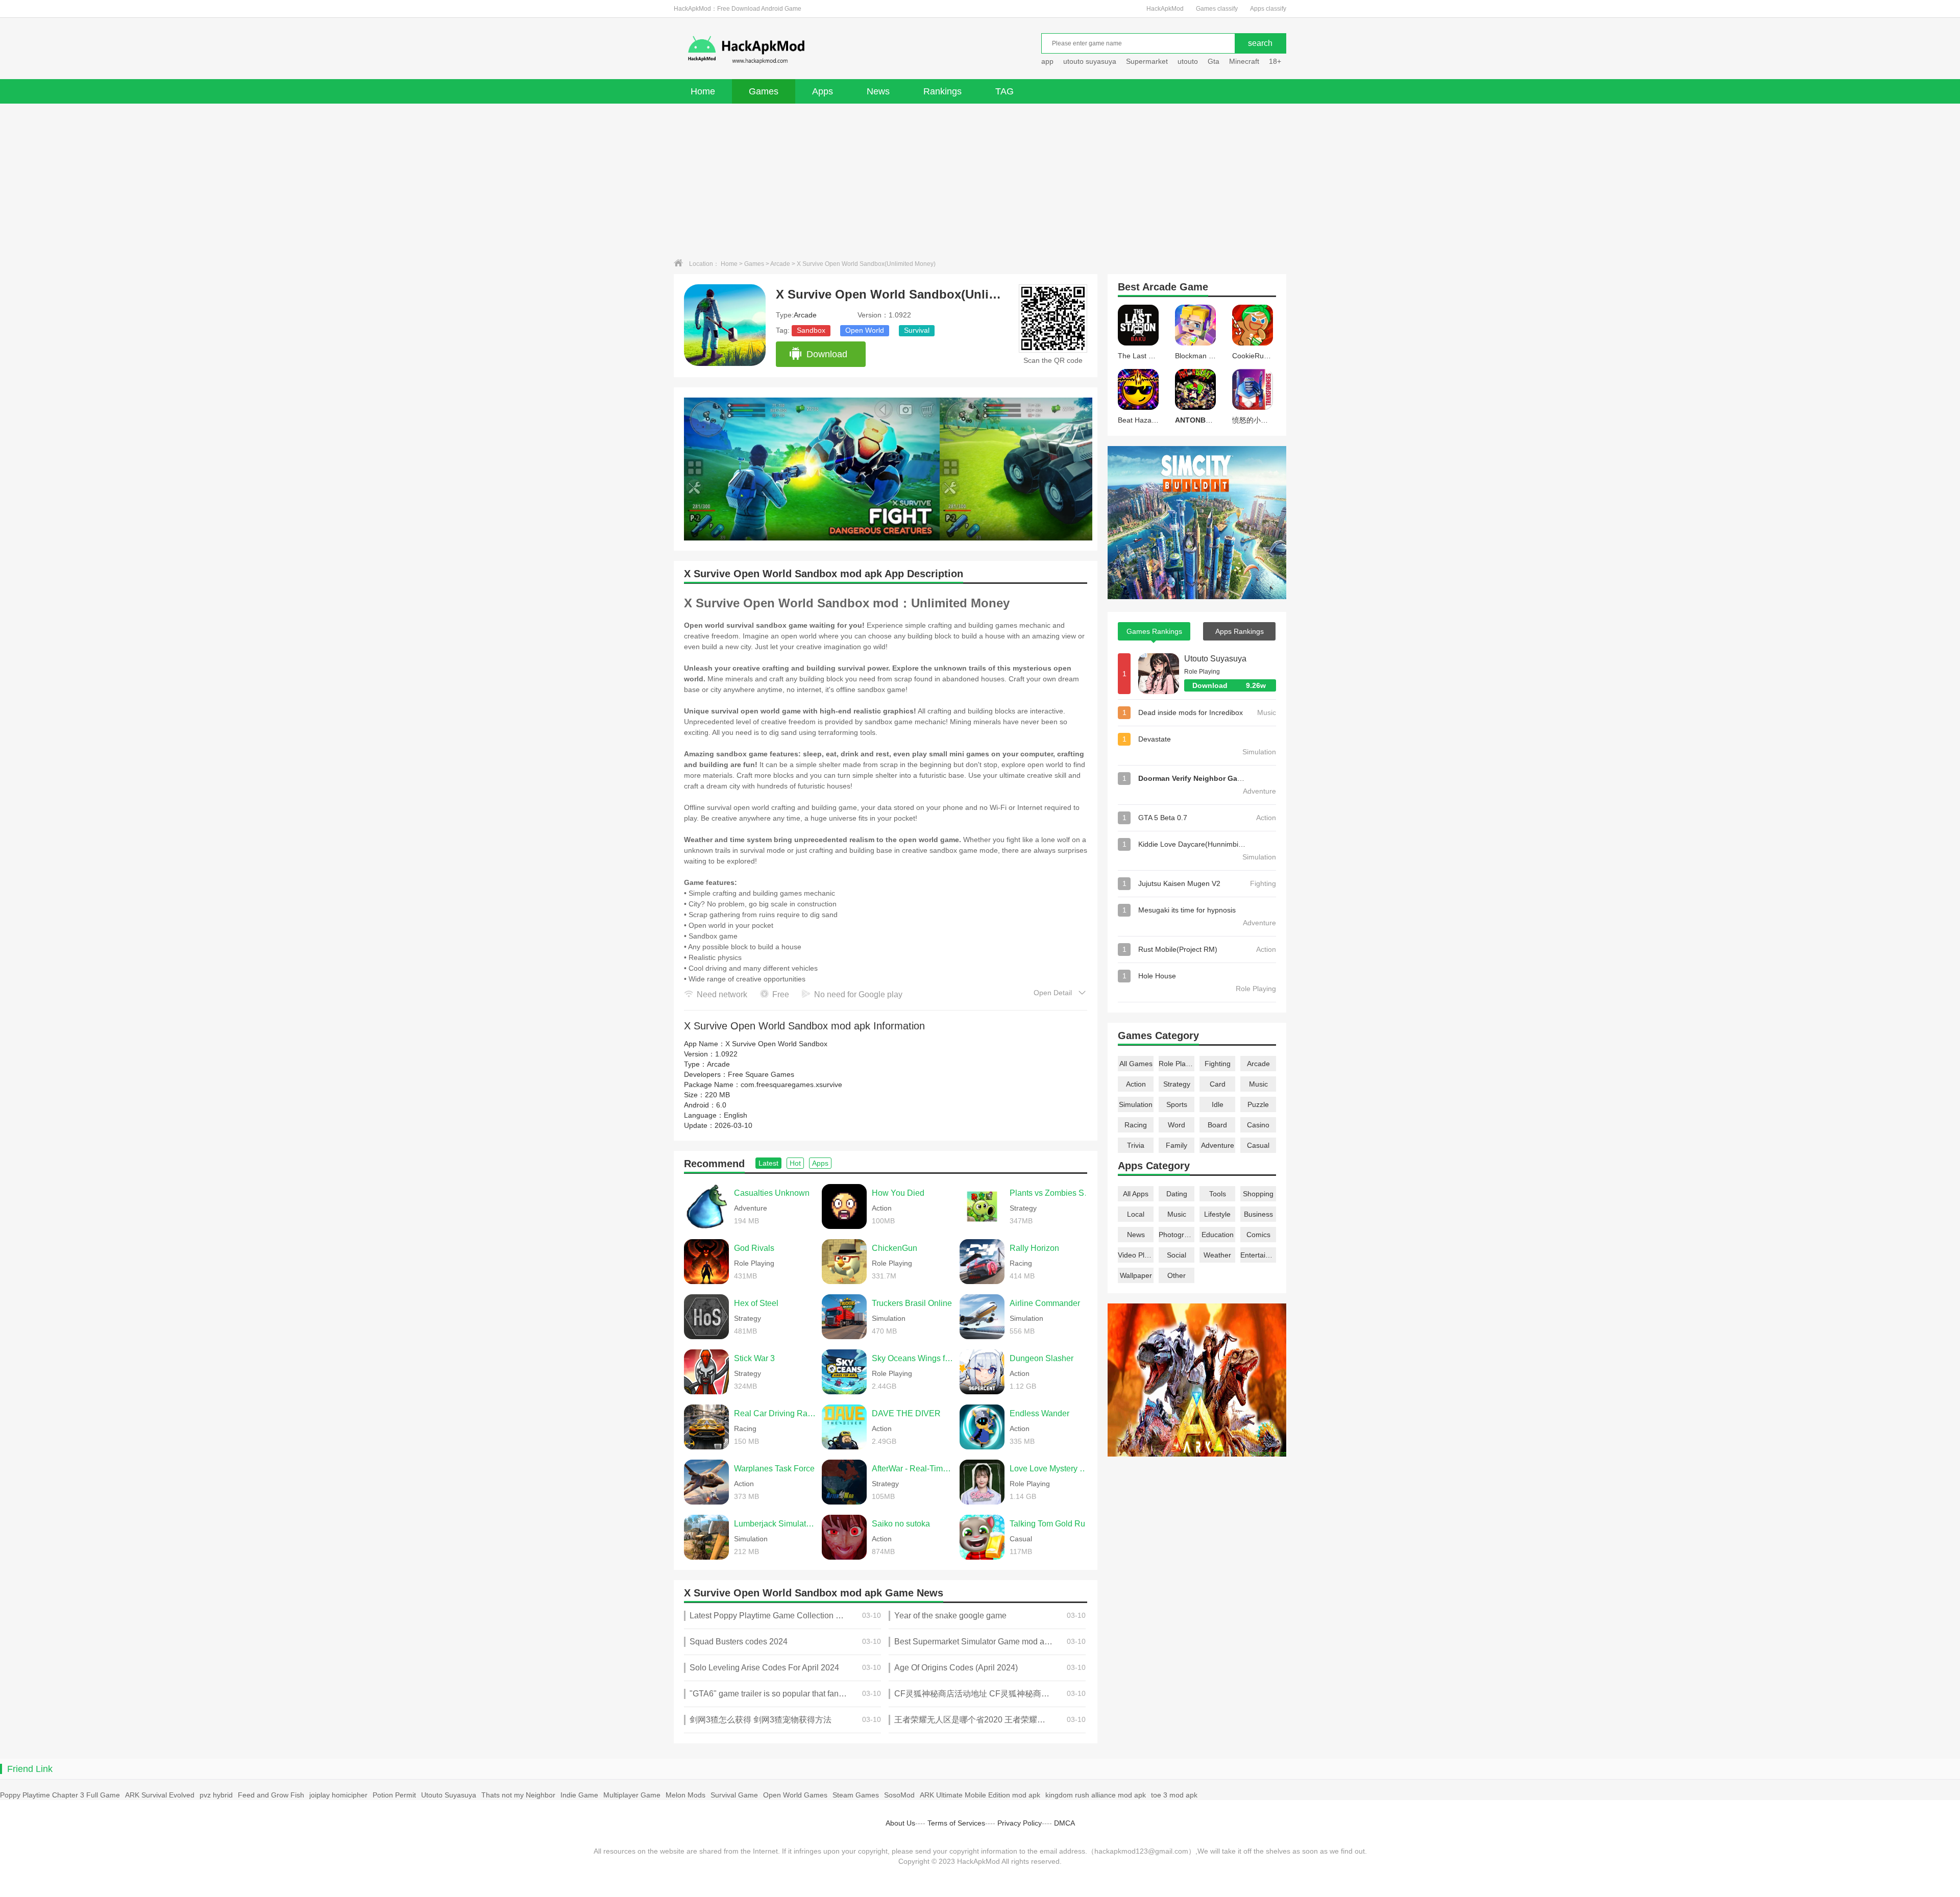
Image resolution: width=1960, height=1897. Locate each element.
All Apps (1136, 1194)
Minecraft (1244, 61)
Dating (1177, 1194)
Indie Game (579, 1795)
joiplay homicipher (338, 1795)
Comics (1258, 1235)
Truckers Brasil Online (912, 1303)
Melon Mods (685, 1795)
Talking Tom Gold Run (1050, 1524)
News (878, 91)
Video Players (1136, 1255)
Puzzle (1258, 1104)
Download (827, 354)
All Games (1136, 1064)
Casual (1258, 1145)
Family (1177, 1145)
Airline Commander (1045, 1303)
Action (1136, 1084)
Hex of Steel (756, 1303)
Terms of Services (956, 1823)
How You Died (898, 1193)
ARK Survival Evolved (160, 1795)
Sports (1177, 1104)
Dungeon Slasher (1042, 1358)
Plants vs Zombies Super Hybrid (1051, 1193)
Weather (1217, 1255)
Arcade (780, 264)
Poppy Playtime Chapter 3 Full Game (60, 1795)
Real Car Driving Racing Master (775, 1413)
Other (1177, 1275)
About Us (900, 1823)
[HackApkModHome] (820, 50)
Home (703, 91)
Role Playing (1177, 1064)
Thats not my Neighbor (518, 1795)
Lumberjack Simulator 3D (775, 1524)
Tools (1218, 1194)
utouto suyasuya (1090, 61)
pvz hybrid (216, 1795)
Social (1177, 1255)
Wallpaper (1136, 1275)
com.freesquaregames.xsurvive (791, 1085)
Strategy (1177, 1084)
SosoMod (899, 1795)
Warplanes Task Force (774, 1469)
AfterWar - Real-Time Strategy (913, 1469)
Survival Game (734, 1795)
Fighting (1218, 1064)
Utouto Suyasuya (1215, 659)
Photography (1177, 1235)
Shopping (1258, 1194)
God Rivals (754, 1248)
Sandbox (811, 330)
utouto (1188, 61)
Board (1217, 1125)
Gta (1214, 61)
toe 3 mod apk (1174, 1795)
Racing (1136, 1125)
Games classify (1217, 9)
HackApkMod (1165, 9)
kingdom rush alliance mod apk (1096, 1795)
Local (1136, 1214)
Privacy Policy (1020, 1823)
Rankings (942, 91)
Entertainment (1258, 1255)
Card (1218, 1084)
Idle (1218, 1104)
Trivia (1136, 1145)
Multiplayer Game (632, 1795)
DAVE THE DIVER (906, 1413)
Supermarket (1147, 61)
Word (1177, 1125)
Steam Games (856, 1795)
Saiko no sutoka (901, 1524)
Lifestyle (1217, 1214)
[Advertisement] (980, 180)
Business (1258, 1214)
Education (1218, 1235)
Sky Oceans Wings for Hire (913, 1358)
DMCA (1064, 1823)
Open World (865, 330)
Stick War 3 (754, 1358)
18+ (1275, 61)
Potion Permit (394, 1795)
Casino (1258, 1125)
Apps (823, 91)
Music (1258, 1084)
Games (764, 91)
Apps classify (1268, 9)
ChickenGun (895, 1248)
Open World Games (795, 1795)
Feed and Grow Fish (271, 1795)
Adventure (1218, 1145)
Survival (917, 330)
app (1047, 61)
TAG (1004, 91)
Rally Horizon (1034, 1248)
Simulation (1136, 1104)
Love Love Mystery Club (1051, 1469)
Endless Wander (1039, 1413)
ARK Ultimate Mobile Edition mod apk (980, 1795)
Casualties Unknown (772, 1193)
